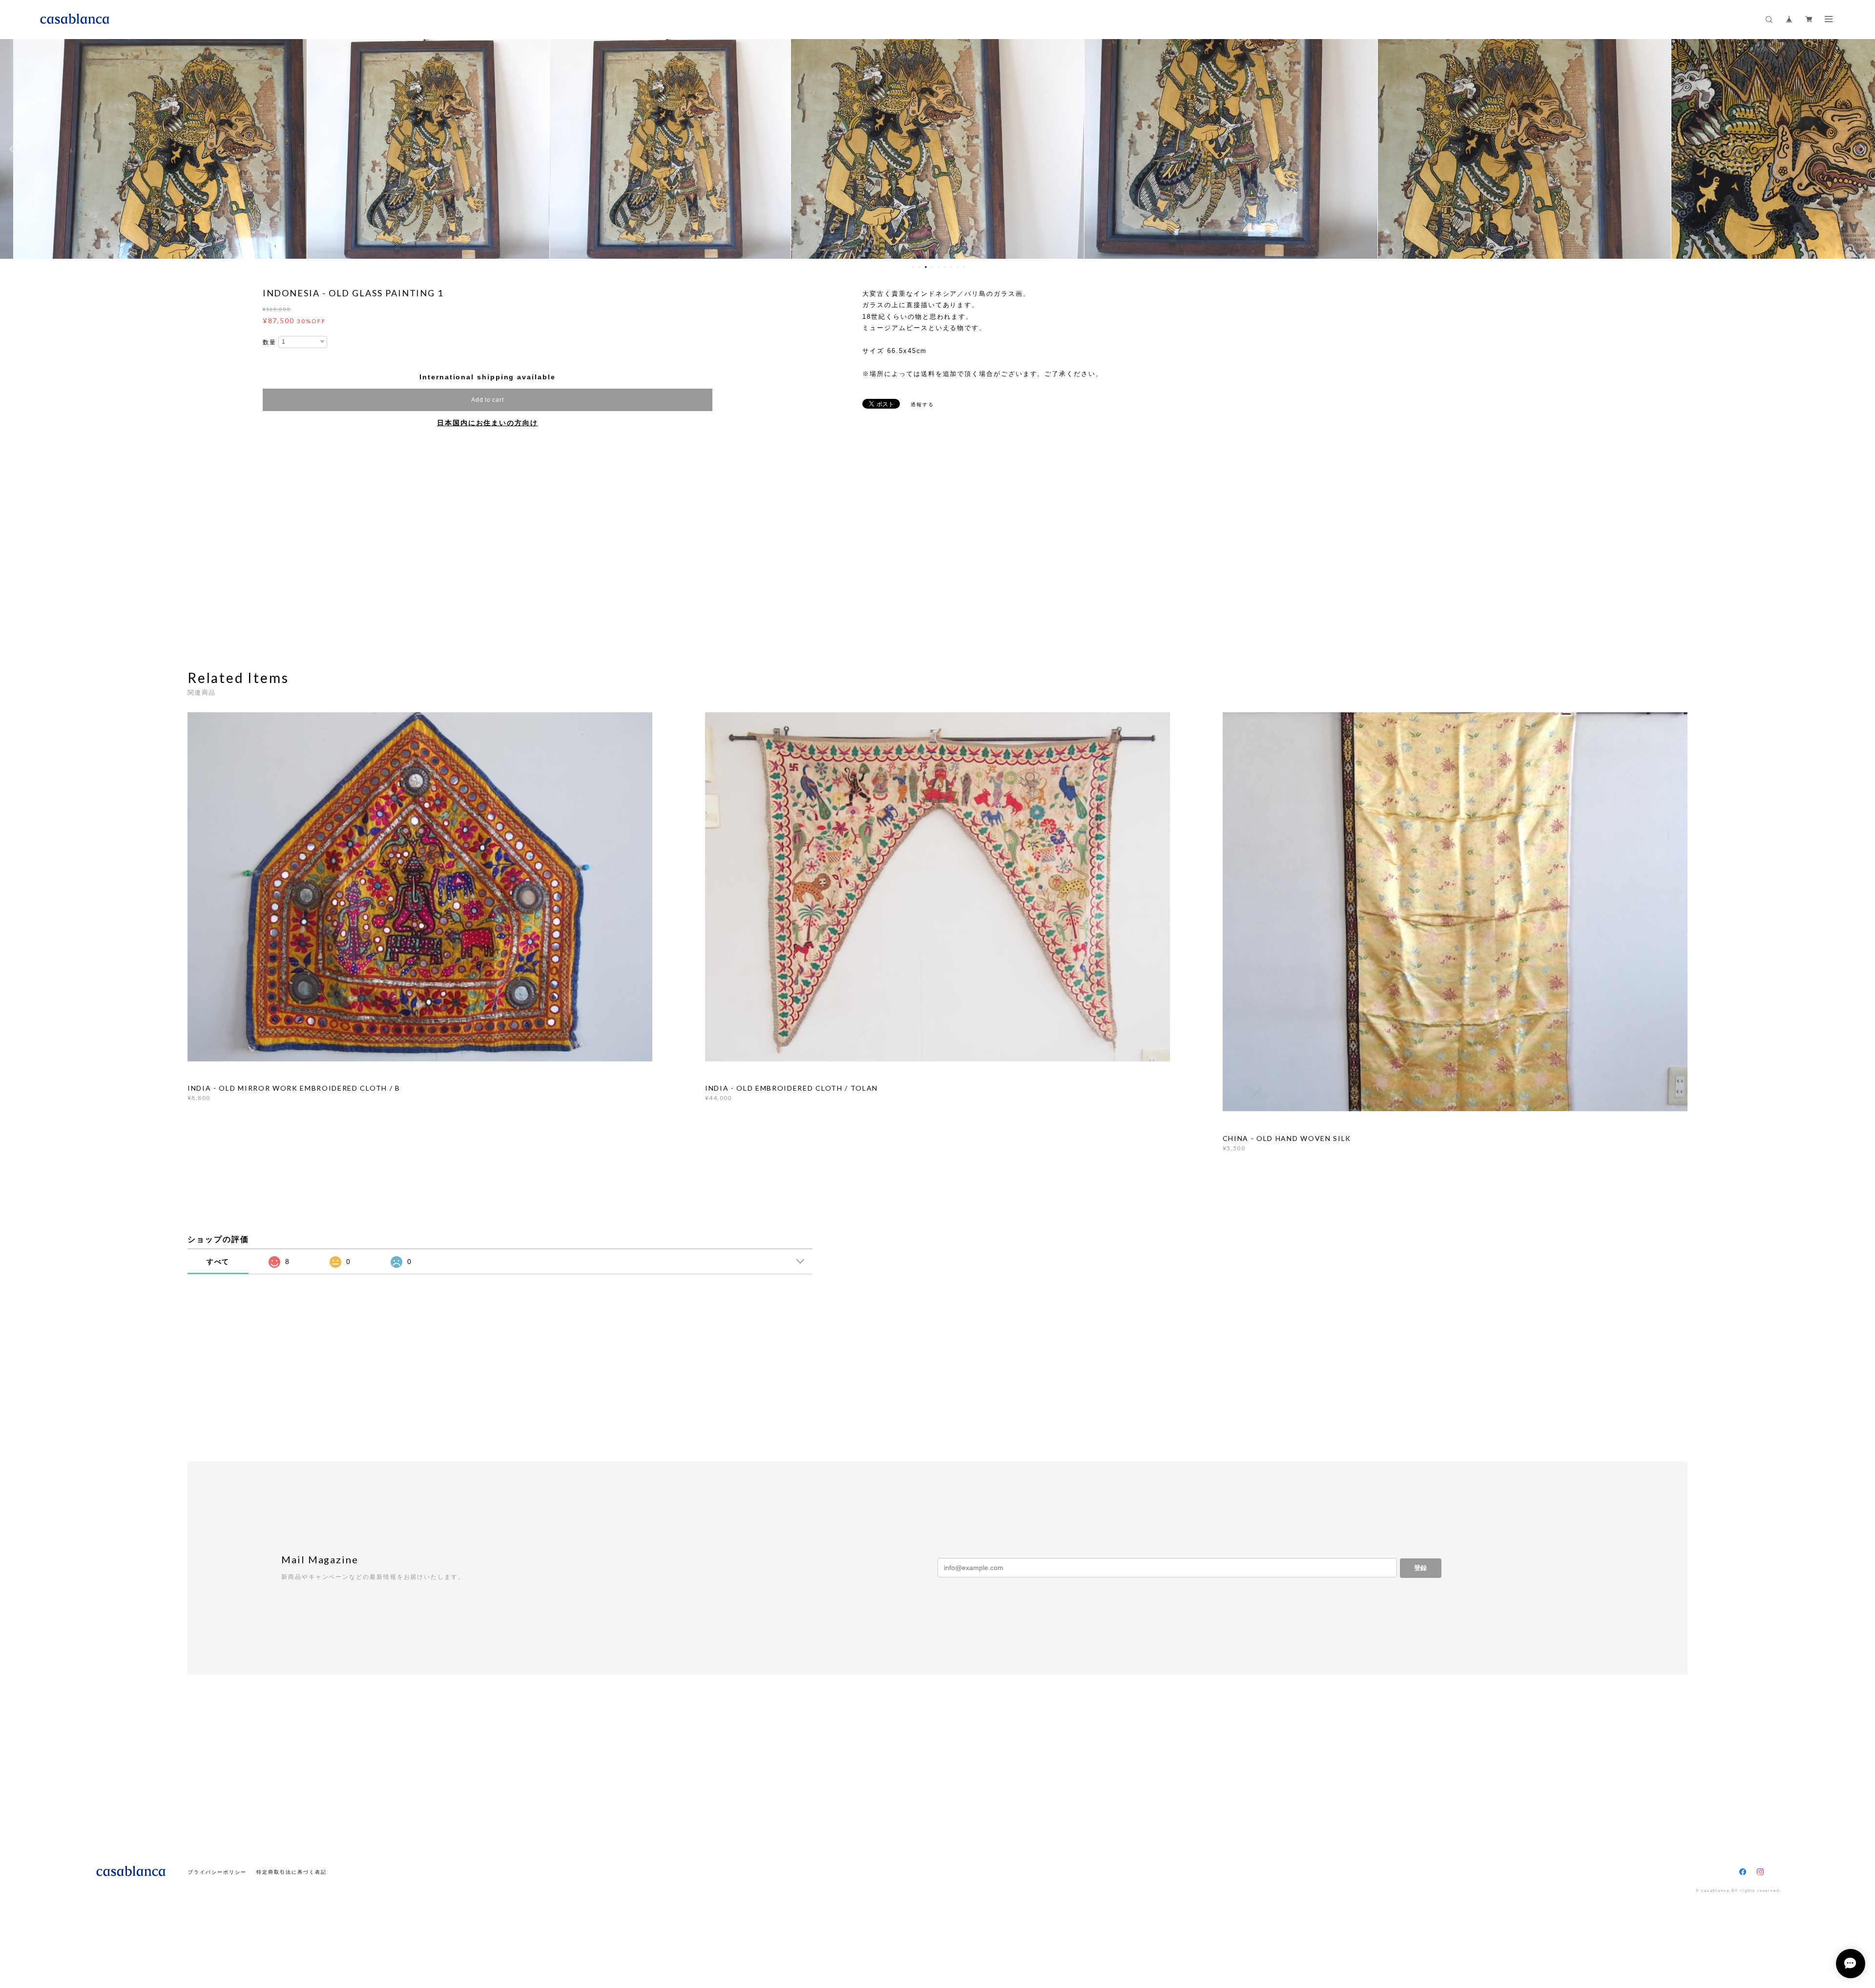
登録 (1420, 1568)
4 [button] (932, 267)
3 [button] (926, 267)
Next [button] (1860, 149)
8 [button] (958, 267)
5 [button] (938, 267)
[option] (198, 149)
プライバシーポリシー (217, 1872)
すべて (218, 1262)
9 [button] (964, 267)
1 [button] (913, 267)
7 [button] (951, 267)
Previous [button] (15, 149)
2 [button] (919, 267)
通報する (922, 404)
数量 (270, 342)
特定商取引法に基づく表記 (291, 1872)
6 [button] (945, 267)
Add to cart (487, 400)
